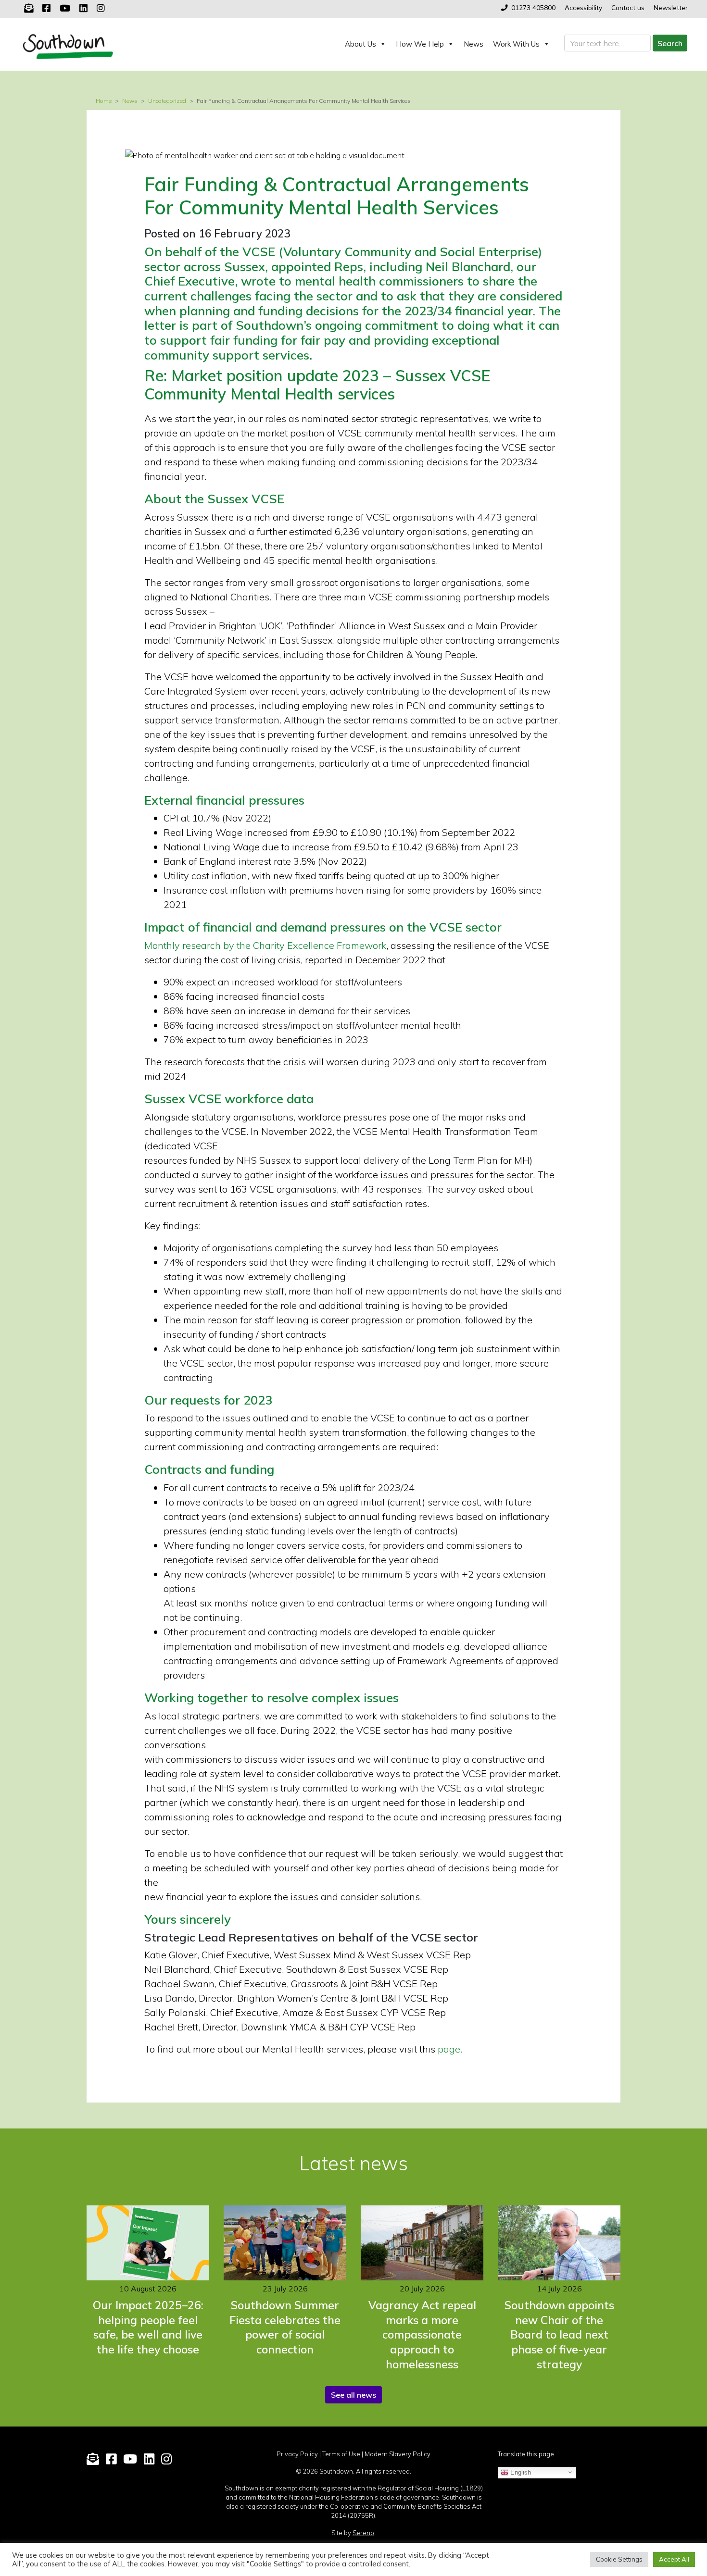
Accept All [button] (674, 2559)
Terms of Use (341, 2454)
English (520, 2472)
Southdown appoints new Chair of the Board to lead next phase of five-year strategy (559, 2335)
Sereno (363, 2533)
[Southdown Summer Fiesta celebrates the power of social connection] (285, 2243)
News (473, 44)
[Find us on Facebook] (46, 8)
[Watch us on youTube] (65, 8)
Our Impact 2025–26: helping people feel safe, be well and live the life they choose (148, 2327)
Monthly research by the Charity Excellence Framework (265, 945)
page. (450, 2049)
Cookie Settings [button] (619, 2559)
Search (670, 43)
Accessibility (583, 7)
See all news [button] (353, 2395)
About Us (360, 44)
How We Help (420, 44)
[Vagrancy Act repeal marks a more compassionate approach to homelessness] (422, 2243)
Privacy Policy (297, 2454)
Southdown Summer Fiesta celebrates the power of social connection (285, 2327)
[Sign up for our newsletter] (29, 8)
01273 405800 (533, 7)
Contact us (628, 7)
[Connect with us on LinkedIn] (83, 8)
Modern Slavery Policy (398, 2454)
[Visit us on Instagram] (101, 8)
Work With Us (516, 44)
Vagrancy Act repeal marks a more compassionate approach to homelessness (422, 2335)
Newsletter (671, 7)
